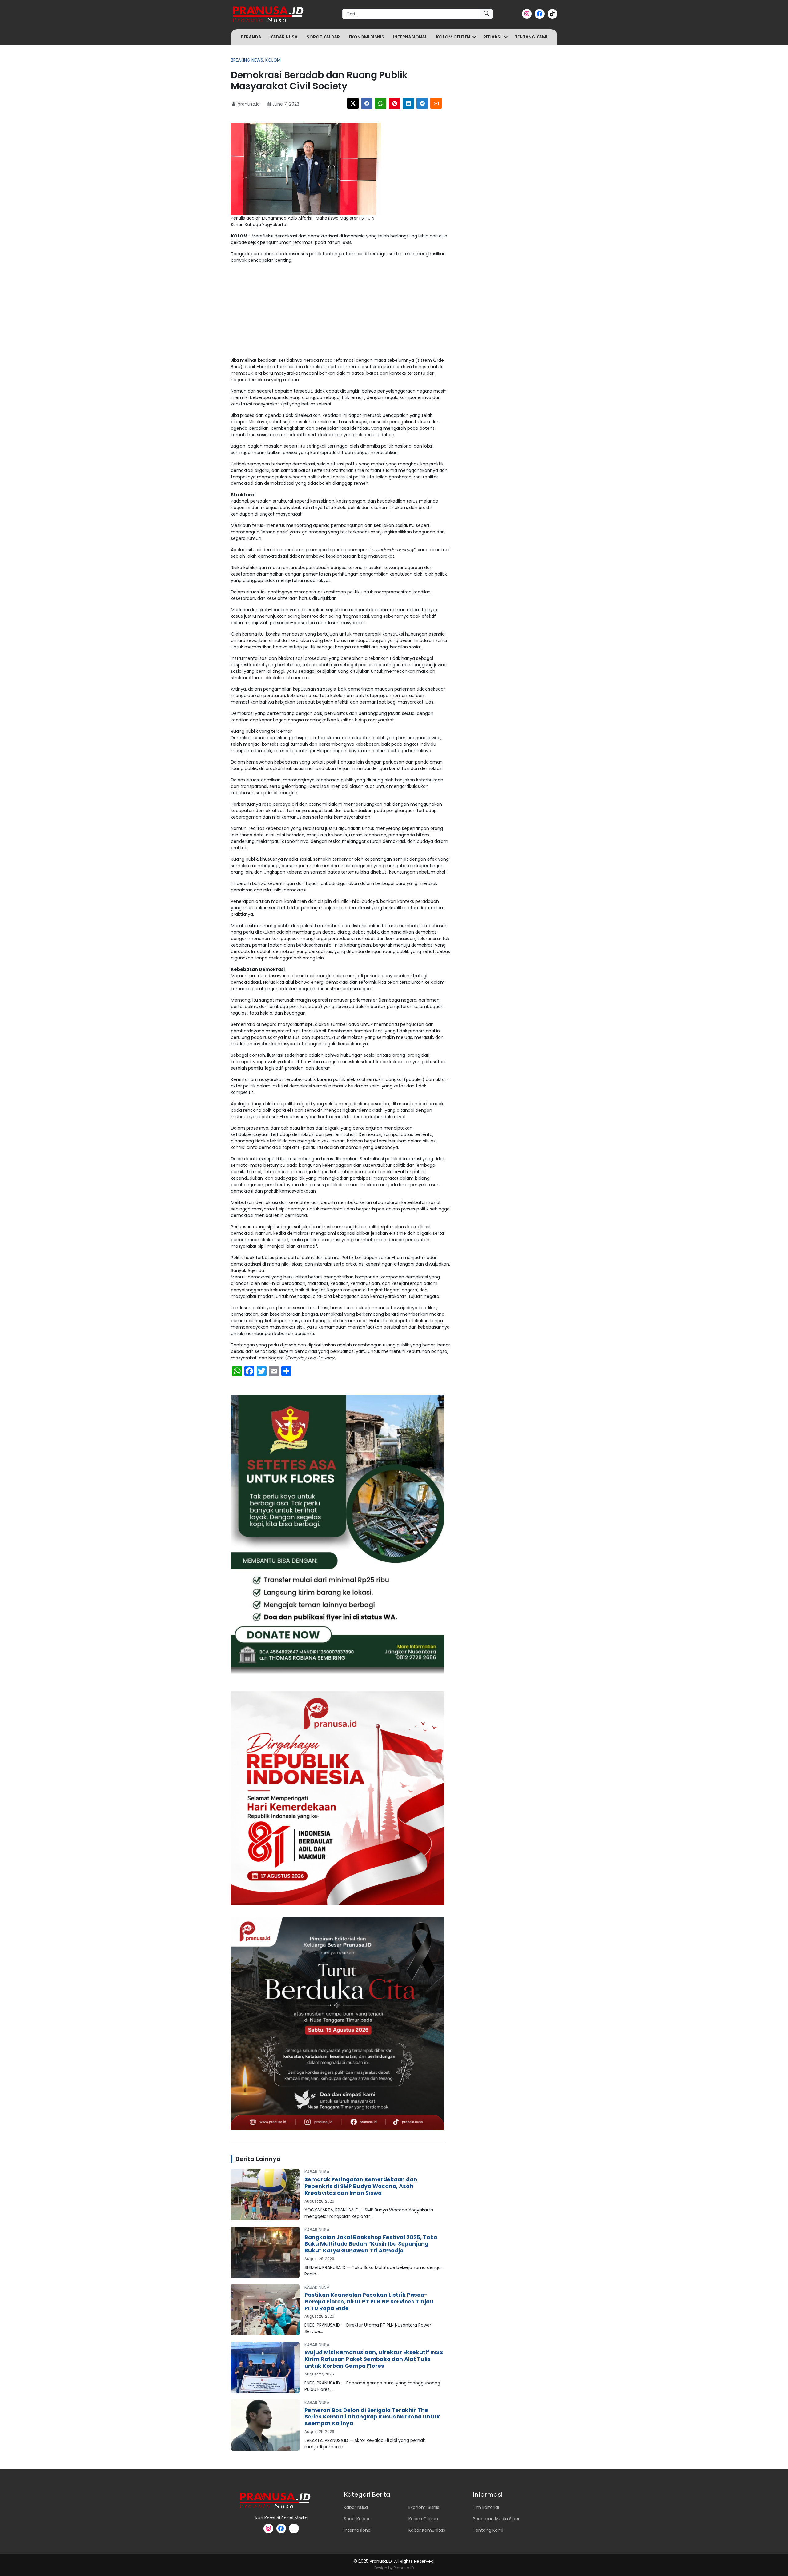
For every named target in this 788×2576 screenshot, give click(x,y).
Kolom (273, 60)
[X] (353, 103)
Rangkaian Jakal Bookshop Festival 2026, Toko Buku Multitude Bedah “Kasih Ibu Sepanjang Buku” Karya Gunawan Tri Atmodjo (371, 2244)
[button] (474, 37)
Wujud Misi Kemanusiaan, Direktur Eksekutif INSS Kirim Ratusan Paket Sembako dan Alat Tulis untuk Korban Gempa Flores (374, 2359)
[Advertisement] (341, 312)
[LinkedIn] (408, 103)
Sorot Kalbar (323, 37)
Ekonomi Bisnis (366, 37)
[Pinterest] (394, 103)
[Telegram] (422, 103)
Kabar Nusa (284, 37)
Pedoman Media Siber (496, 2519)
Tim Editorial (486, 2507)
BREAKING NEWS (247, 60)
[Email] (436, 103)
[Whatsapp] (381, 103)
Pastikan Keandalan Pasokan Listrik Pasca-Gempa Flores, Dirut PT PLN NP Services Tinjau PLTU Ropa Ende (369, 2302)
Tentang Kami (531, 37)
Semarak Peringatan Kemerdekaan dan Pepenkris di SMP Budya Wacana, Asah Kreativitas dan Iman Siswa (361, 2186)
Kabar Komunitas (427, 2530)
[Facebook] (367, 103)
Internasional (410, 37)
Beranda (251, 37)
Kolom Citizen (453, 37)
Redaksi (492, 37)
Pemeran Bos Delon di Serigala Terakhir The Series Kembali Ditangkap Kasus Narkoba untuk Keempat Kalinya (372, 2417)
